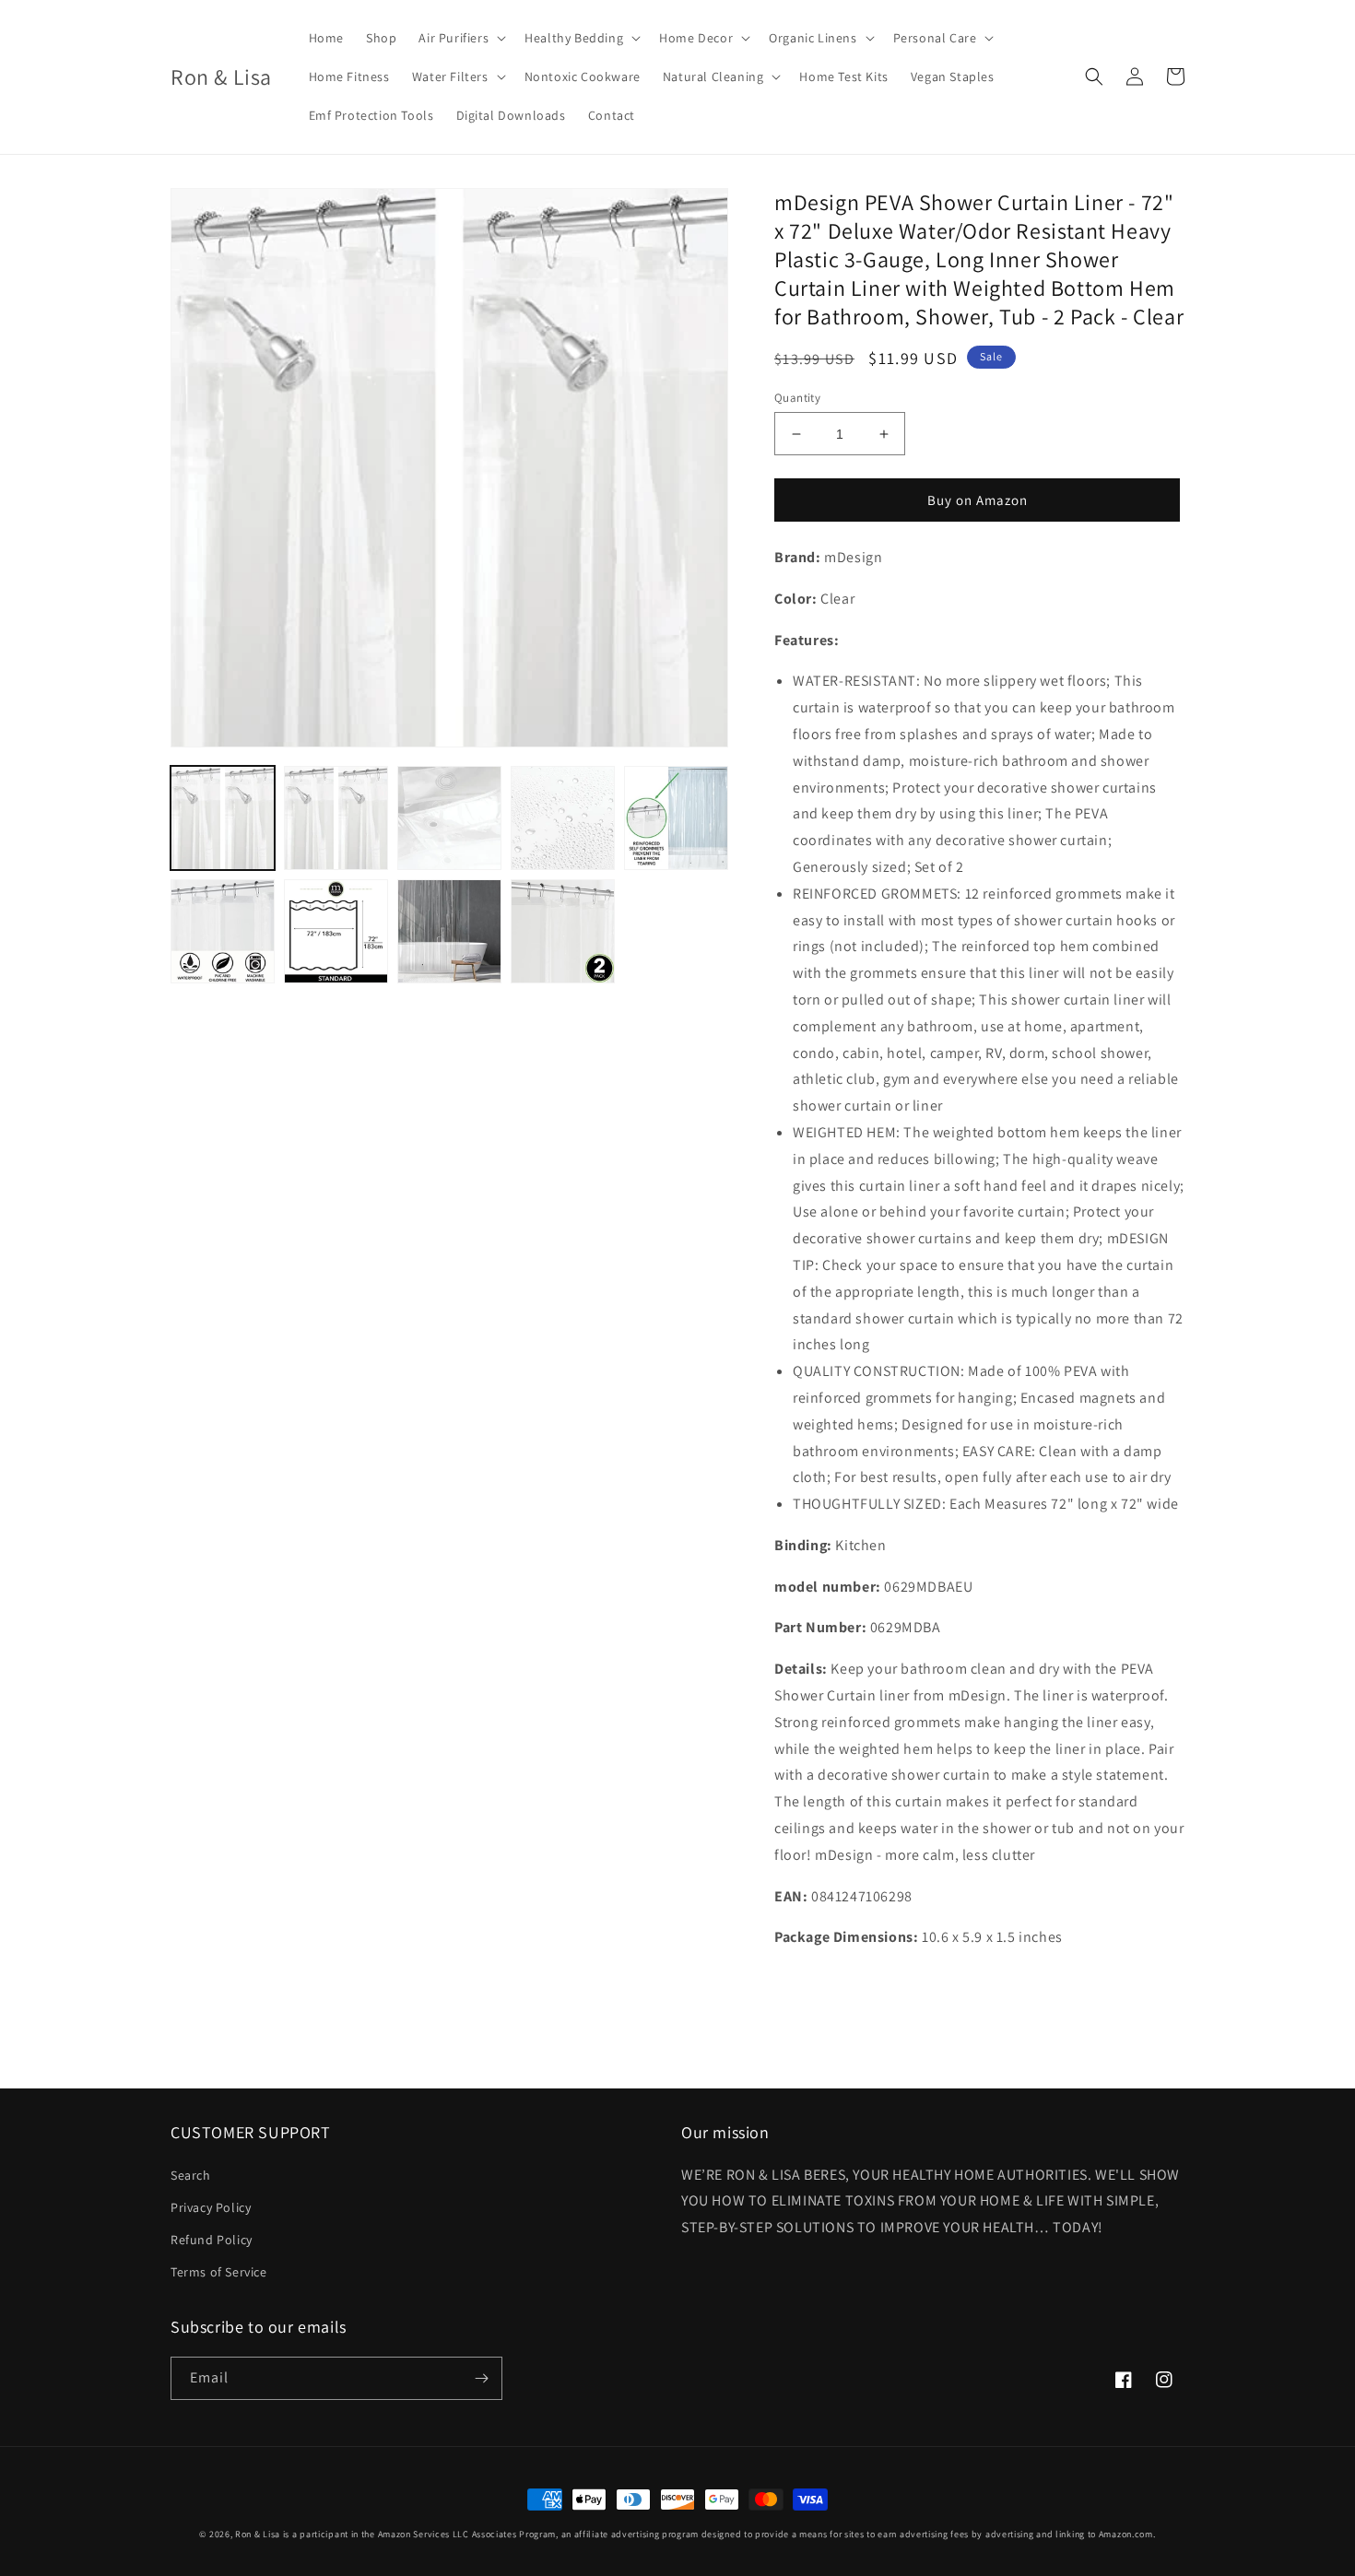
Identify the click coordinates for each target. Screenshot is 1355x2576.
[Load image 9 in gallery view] (563, 931)
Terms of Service (219, 2272)
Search (191, 2175)
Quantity (797, 398)
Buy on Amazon (978, 500)
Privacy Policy (211, 2207)
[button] (460, 38)
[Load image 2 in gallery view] (336, 818)
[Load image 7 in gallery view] (336, 931)
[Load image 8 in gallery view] (449, 931)
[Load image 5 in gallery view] (676, 818)
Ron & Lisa (258, 2534)
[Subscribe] (481, 2378)
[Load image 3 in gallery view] (449, 818)
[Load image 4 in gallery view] (563, 818)
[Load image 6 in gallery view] (223, 931)
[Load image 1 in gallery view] (223, 818)
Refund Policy (212, 2240)
